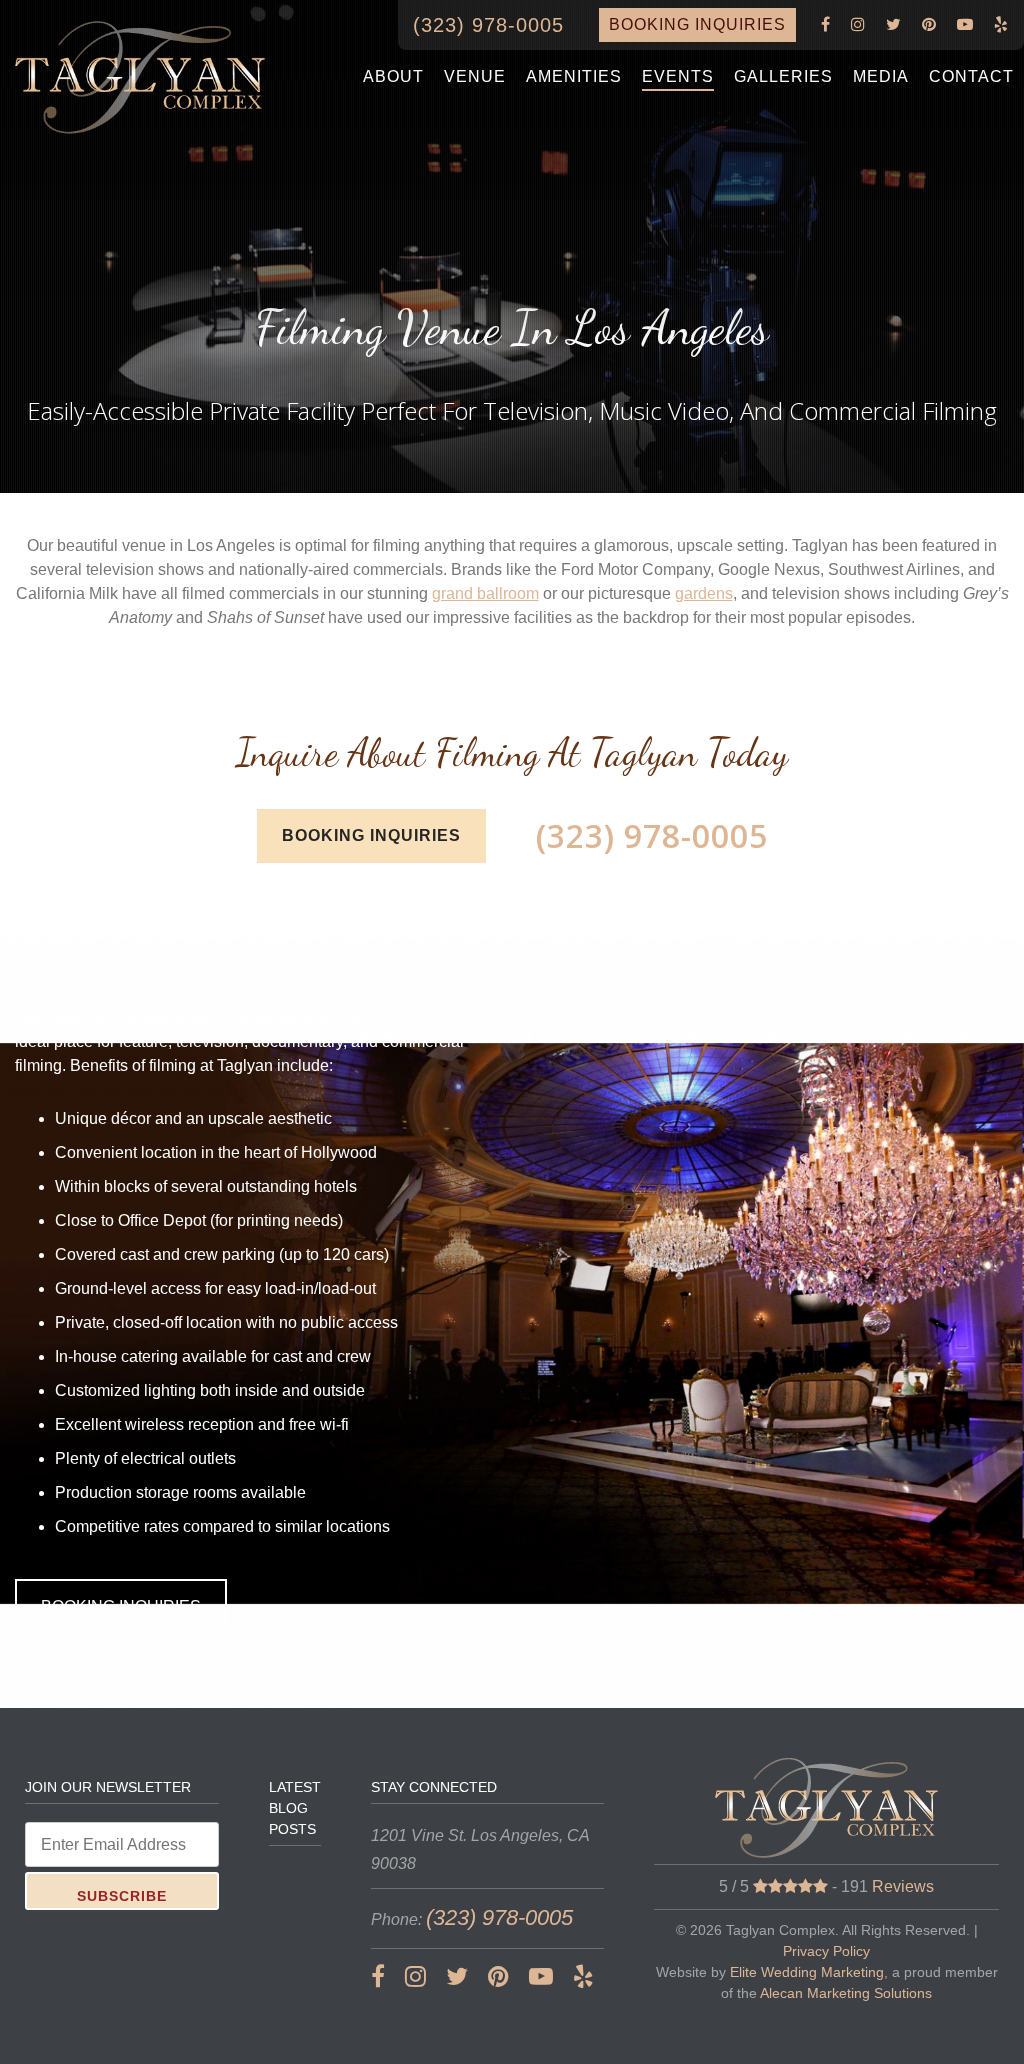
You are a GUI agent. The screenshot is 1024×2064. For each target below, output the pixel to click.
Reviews (903, 1886)
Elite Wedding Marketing (807, 1972)
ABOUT (393, 76)
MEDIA (881, 76)
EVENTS (678, 76)
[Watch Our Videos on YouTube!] (965, 25)
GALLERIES (783, 76)
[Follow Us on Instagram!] (858, 25)
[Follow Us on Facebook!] (826, 25)
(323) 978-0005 (488, 25)
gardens (704, 593)
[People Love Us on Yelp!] (1001, 25)
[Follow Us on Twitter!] (894, 25)
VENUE (475, 76)
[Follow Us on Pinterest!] (929, 25)
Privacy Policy (826, 1951)
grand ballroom (485, 593)
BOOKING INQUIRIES (697, 24)
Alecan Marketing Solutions (846, 1993)
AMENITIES (574, 76)
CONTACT (971, 76)
